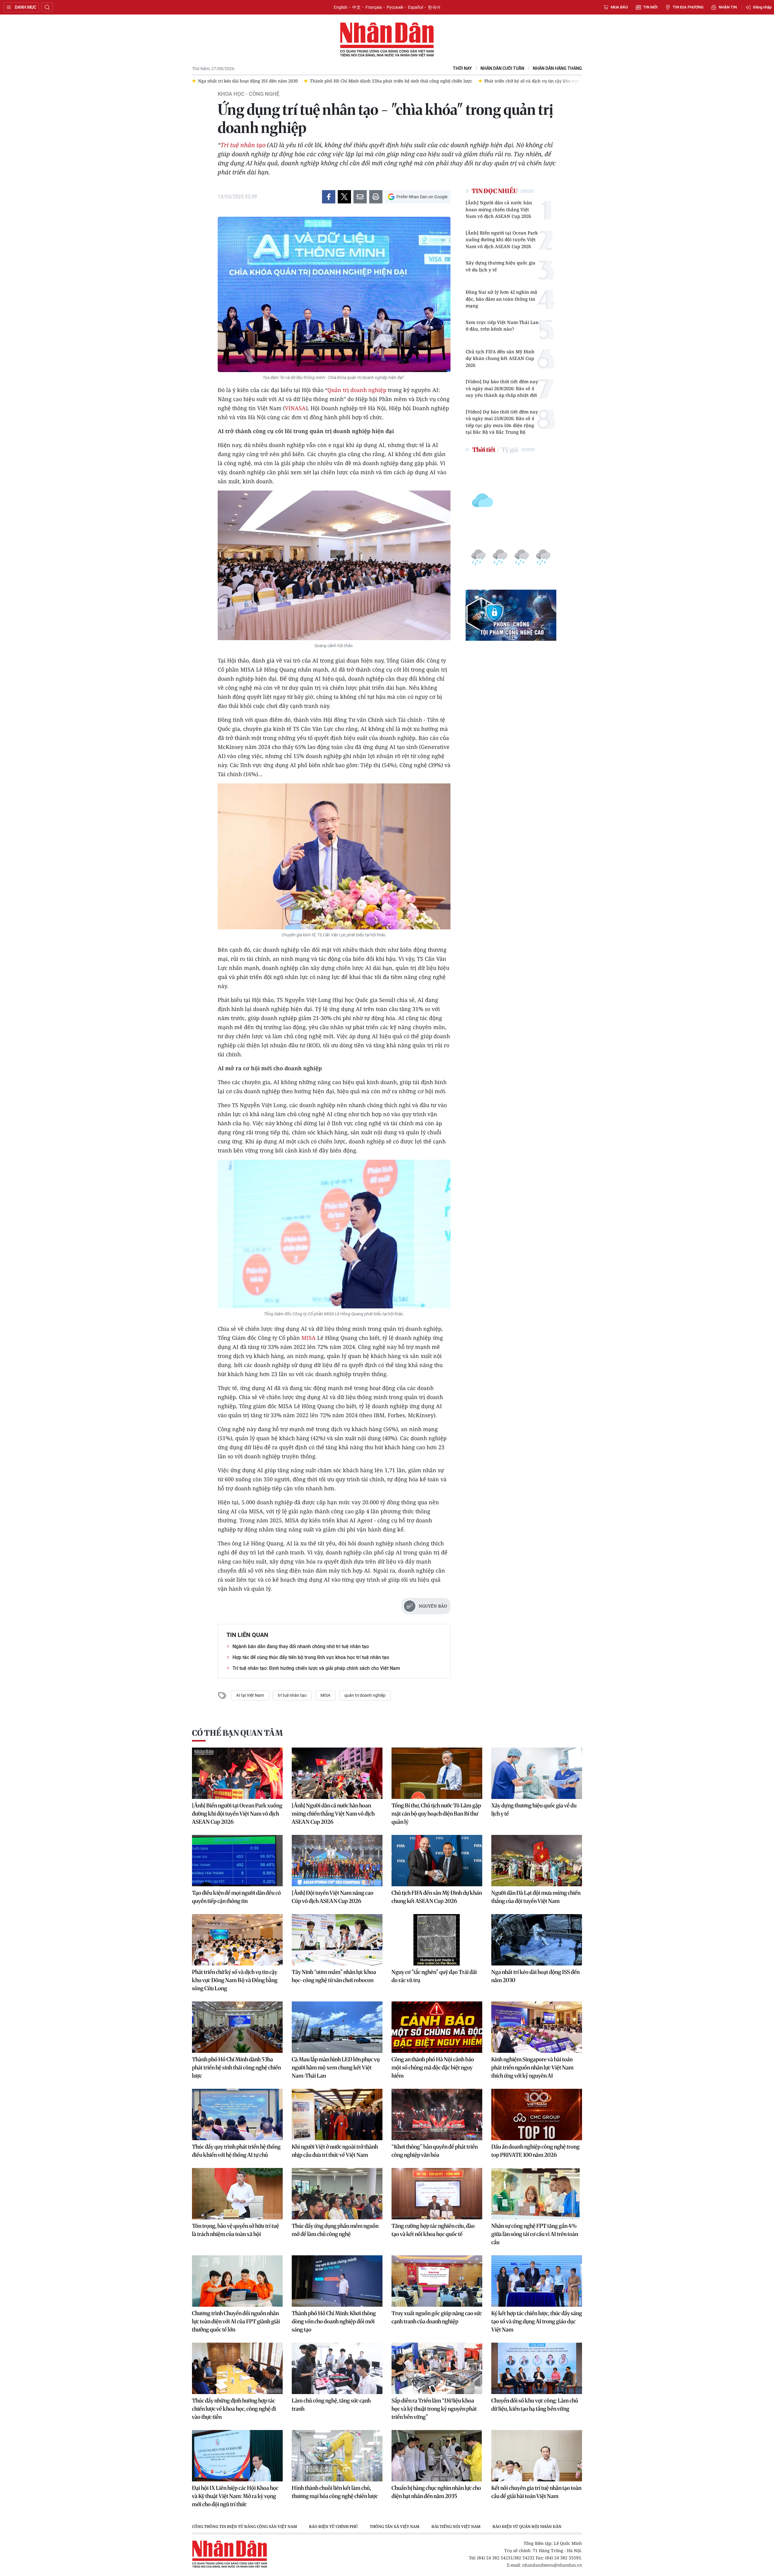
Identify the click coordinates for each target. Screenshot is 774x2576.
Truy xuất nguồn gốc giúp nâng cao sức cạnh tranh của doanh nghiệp (437, 2317)
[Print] (376, 197)
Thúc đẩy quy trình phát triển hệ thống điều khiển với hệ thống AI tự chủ (236, 2151)
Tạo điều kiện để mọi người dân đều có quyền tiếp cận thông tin (236, 1897)
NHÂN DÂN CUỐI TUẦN (502, 68)
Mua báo (619, 7)
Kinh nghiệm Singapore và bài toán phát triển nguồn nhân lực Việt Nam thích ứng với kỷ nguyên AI (532, 2067)
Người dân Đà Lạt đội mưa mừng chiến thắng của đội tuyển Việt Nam (536, 1897)
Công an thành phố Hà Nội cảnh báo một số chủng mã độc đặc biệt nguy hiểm (433, 2067)
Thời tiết (484, 450)
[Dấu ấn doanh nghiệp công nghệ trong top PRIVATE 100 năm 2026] (537, 2114)
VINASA (295, 408)
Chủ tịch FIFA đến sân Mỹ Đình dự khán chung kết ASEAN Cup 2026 (500, 358)
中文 (356, 7)
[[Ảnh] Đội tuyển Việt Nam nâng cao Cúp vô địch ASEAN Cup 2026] (337, 1861)
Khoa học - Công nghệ (249, 94)
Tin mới (650, 7)
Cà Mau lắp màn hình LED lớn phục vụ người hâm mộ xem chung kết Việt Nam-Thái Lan (336, 2067)
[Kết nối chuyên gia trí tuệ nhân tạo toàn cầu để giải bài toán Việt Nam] (537, 2456)
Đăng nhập (762, 7)
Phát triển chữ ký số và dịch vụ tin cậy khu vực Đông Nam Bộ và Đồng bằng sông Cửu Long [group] (409, 81)
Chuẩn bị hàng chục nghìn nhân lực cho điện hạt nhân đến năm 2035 (436, 2492)
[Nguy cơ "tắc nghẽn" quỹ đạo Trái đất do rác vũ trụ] (437, 1940)
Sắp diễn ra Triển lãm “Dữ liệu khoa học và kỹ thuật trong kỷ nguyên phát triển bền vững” (434, 2409)
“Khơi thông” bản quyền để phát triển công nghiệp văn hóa (435, 2151)
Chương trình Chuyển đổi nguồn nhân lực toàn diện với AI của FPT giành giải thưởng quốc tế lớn (236, 2321)
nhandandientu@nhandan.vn (552, 2565)
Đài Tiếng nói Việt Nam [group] (456, 2526)
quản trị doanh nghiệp (365, 1695)
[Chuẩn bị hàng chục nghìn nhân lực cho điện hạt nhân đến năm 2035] (437, 2456)
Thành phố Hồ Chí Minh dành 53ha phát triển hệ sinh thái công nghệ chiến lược (236, 2067)
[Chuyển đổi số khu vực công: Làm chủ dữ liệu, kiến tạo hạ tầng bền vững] (537, 2368)
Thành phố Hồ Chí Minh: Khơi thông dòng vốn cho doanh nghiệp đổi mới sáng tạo (334, 2321)
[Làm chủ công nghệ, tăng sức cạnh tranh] (337, 2368)
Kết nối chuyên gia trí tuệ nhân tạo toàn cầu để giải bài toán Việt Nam (536, 2492)
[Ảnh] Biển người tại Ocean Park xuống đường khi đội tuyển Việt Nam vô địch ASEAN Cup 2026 (502, 240)
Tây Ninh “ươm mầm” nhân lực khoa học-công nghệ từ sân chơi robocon (334, 1976)
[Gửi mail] (360, 197)
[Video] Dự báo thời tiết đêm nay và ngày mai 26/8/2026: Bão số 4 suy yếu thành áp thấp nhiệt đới (502, 388)
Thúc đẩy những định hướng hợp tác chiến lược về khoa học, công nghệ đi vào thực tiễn (234, 2409)
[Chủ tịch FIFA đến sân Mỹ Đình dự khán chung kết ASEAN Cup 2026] (437, 1861)
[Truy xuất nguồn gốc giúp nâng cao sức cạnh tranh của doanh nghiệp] (437, 2281)
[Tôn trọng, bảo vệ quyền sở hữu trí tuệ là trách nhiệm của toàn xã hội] (237, 2194)
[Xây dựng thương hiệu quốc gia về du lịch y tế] (537, 1773)
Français (374, 7)
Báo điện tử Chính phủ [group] (333, 2526)
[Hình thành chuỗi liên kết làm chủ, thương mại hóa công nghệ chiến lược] (337, 2456)
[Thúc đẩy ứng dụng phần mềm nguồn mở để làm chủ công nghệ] (337, 2194)
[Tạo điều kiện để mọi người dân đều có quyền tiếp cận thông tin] (237, 1861)
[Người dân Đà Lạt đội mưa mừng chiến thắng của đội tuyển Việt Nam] (537, 1861)
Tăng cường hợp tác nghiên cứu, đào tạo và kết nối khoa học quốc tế (433, 2230)
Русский (395, 7)
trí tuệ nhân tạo (292, 1695)
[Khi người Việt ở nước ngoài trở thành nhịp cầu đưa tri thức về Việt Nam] (337, 2114)
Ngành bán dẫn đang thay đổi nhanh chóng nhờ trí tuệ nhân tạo (301, 1646)
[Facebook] (329, 197)
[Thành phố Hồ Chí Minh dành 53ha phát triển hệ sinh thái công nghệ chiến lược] (237, 2027)
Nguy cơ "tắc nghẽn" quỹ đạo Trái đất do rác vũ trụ (434, 1976)
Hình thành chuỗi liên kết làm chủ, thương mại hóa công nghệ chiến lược (335, 2492)
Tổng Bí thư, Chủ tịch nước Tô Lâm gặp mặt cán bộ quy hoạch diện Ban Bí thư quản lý (436, 1814)
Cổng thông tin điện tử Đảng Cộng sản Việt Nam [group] (244, 2526)
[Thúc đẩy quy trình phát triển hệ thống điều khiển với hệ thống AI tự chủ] (237, 2114)
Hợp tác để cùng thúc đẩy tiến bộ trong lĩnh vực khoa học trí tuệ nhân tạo (311, 1657)
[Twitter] (344, 197)
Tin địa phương (688, 7)
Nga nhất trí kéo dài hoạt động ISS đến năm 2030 (535, 1976)
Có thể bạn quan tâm (237, 1733)
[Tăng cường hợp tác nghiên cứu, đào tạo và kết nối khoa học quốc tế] (437, 2194)
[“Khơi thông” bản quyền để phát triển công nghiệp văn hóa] (437, 2114)
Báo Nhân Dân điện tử (387, 40)
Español (415, 7)
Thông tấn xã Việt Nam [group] (395, 2526)
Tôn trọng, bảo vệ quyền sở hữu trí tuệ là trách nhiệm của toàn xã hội (236, 2230)
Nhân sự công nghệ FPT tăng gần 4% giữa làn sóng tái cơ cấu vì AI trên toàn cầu (535, 2234)
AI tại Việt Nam (250, 1695)
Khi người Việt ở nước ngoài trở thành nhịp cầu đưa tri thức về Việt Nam (335, 2151)
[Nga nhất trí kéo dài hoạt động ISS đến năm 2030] (537, 1940)
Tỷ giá (510, 450)
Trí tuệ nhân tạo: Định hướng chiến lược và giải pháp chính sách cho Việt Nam (316, 1668)
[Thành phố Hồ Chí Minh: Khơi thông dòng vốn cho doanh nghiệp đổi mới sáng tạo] (337, 2281)
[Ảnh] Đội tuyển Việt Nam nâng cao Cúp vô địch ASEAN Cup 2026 (333, 1897)
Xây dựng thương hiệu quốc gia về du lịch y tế (501, 266)
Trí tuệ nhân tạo (243, 145)
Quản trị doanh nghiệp (357, 390)
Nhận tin (728, 7)
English (341, 7)
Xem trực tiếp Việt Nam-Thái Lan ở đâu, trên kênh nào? (502, 326)
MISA (309, 1338)
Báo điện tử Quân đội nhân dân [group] (527, 2526)
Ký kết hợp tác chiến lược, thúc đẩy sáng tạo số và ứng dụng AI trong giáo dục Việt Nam (537, 2321)
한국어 (434, 7)
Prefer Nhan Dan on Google (422, 197)
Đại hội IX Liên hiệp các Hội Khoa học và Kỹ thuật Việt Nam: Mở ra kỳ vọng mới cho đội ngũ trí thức (235, 2496)
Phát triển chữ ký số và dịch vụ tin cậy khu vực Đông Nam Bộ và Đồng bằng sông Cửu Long (235, 1980)
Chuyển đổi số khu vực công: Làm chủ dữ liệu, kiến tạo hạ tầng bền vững (535, 2405)
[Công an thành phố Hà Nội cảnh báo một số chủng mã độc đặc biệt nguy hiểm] (437, 2027)
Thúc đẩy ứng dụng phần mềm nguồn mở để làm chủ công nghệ (335, 2230)
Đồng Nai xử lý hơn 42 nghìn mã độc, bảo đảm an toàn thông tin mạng (501, 299)
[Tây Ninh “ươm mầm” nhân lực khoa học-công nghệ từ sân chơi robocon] (337, 1940)
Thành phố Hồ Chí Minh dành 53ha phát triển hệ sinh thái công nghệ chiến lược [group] (223, 81)
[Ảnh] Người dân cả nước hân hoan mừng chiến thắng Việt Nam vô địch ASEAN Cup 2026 (499, 209)
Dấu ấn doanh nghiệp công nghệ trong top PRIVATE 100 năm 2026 (535, 2151)
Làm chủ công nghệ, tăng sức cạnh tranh (331, 2405)
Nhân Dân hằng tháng (557, 68)
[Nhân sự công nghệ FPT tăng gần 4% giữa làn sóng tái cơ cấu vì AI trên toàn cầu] (537, 2194)
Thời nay (462, 68)
